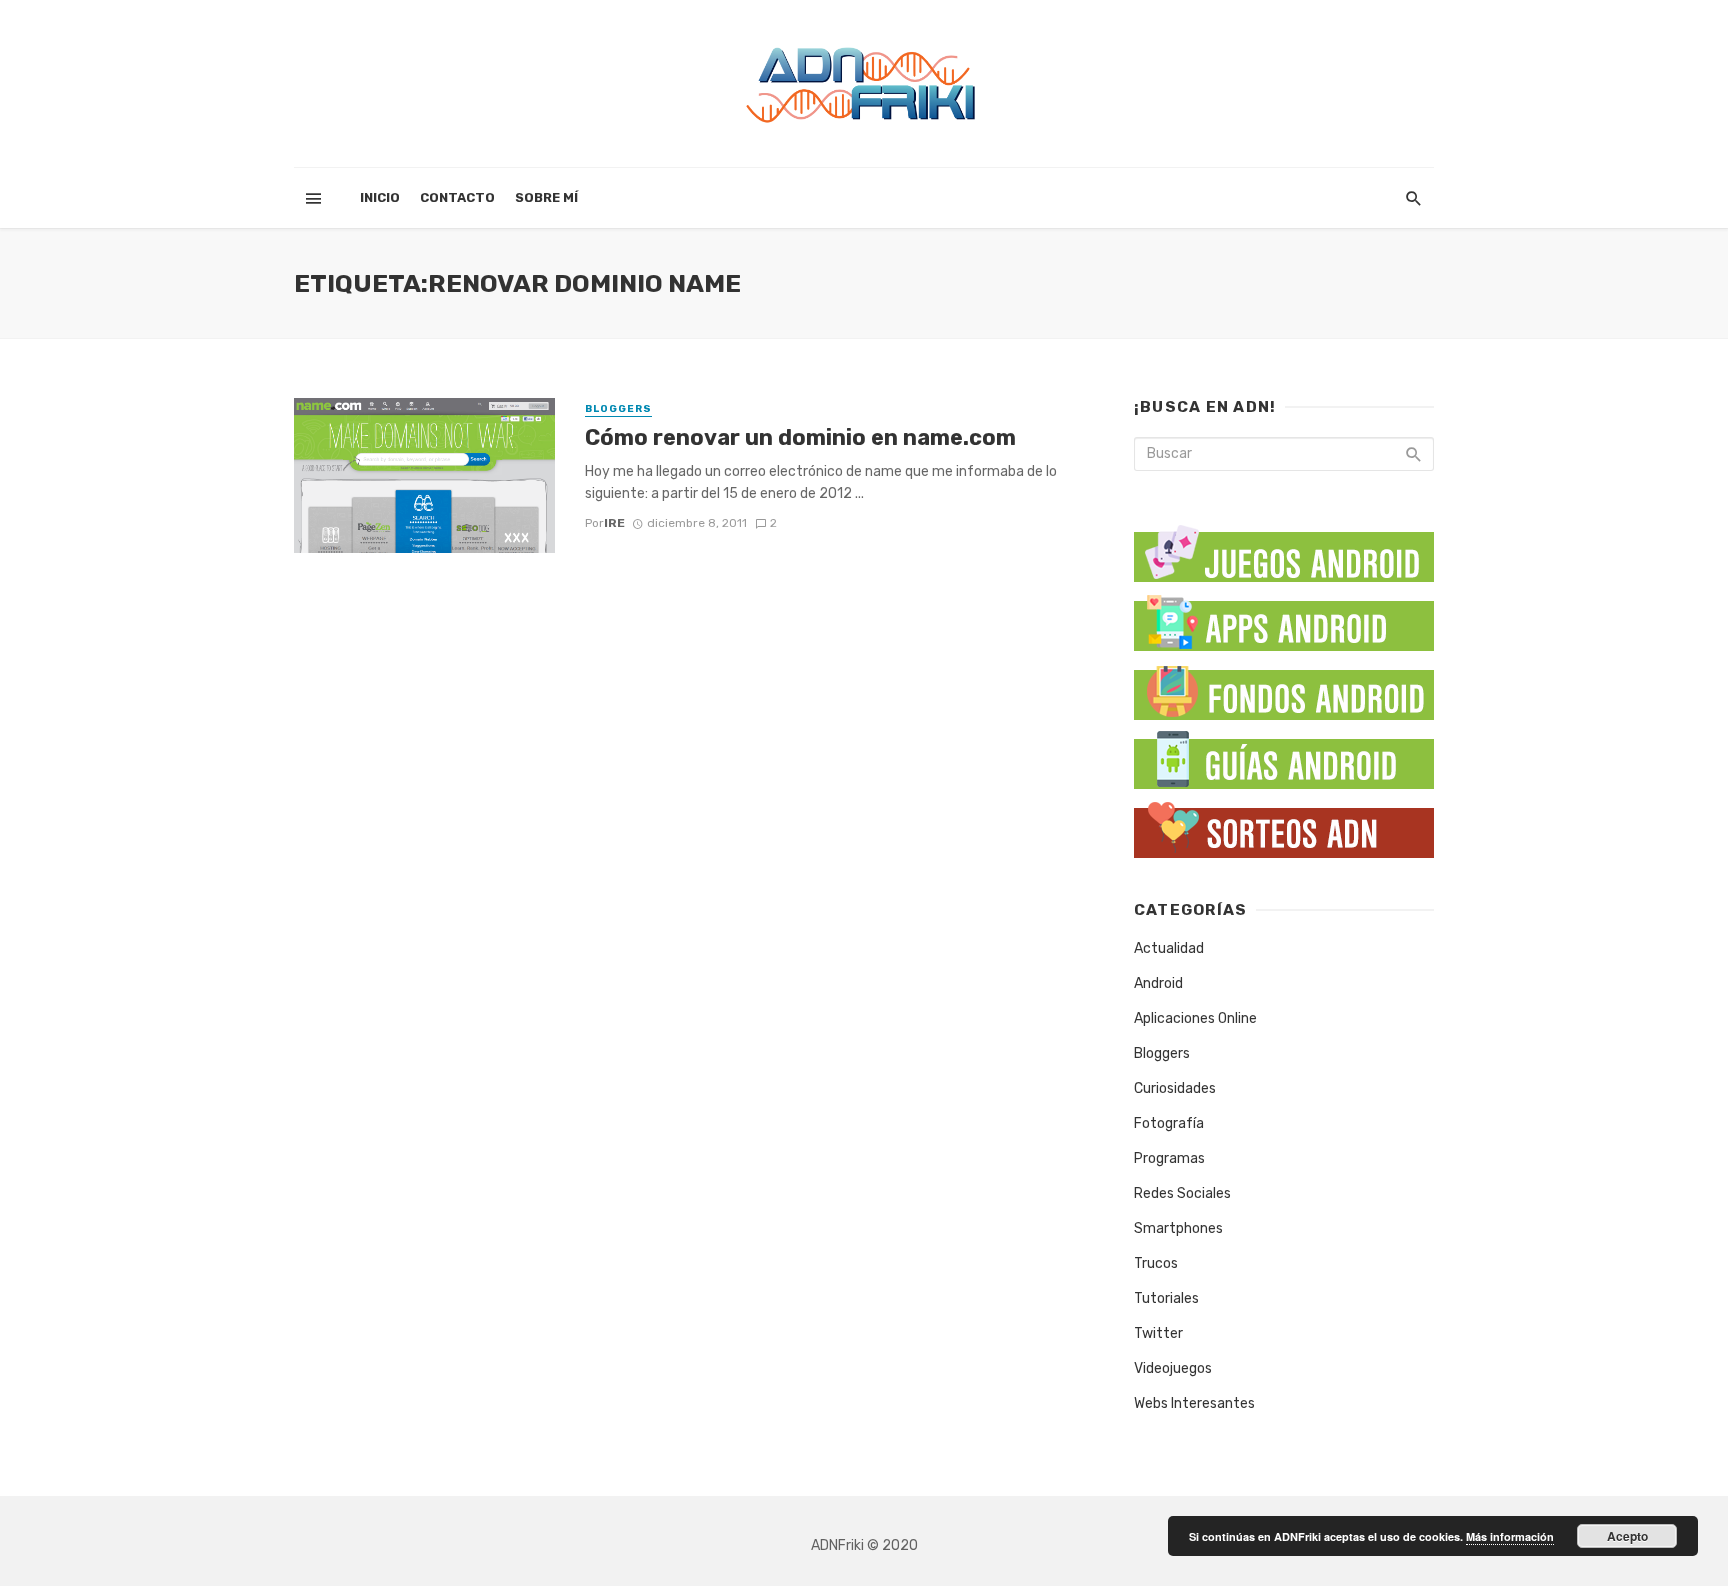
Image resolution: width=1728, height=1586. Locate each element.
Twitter (1158, 1333)
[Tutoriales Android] (1284, 756)
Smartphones (1178, 1228)
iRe (614, 523)
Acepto (1627, 1536)
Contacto (457, 197)
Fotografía (1169, 1123)
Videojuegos (1173, 1368)
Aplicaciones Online (1195, 1018)
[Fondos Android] (1284, 687)
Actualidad (1169, 948)
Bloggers (618, 409)
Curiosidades (1175, 1088)
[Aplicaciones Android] (1284, 618)
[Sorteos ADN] (1284, 825)
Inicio (380, 197)
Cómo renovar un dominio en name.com (800, 437)
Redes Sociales (1182, 1193)
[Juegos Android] (1284, 546)
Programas (1169, 1158)
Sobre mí (546, 197)
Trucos (1156, 1263)
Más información (1510, 1536)
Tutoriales (1166, 1298)
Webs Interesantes (1194, 1403)
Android (1158, 983)
